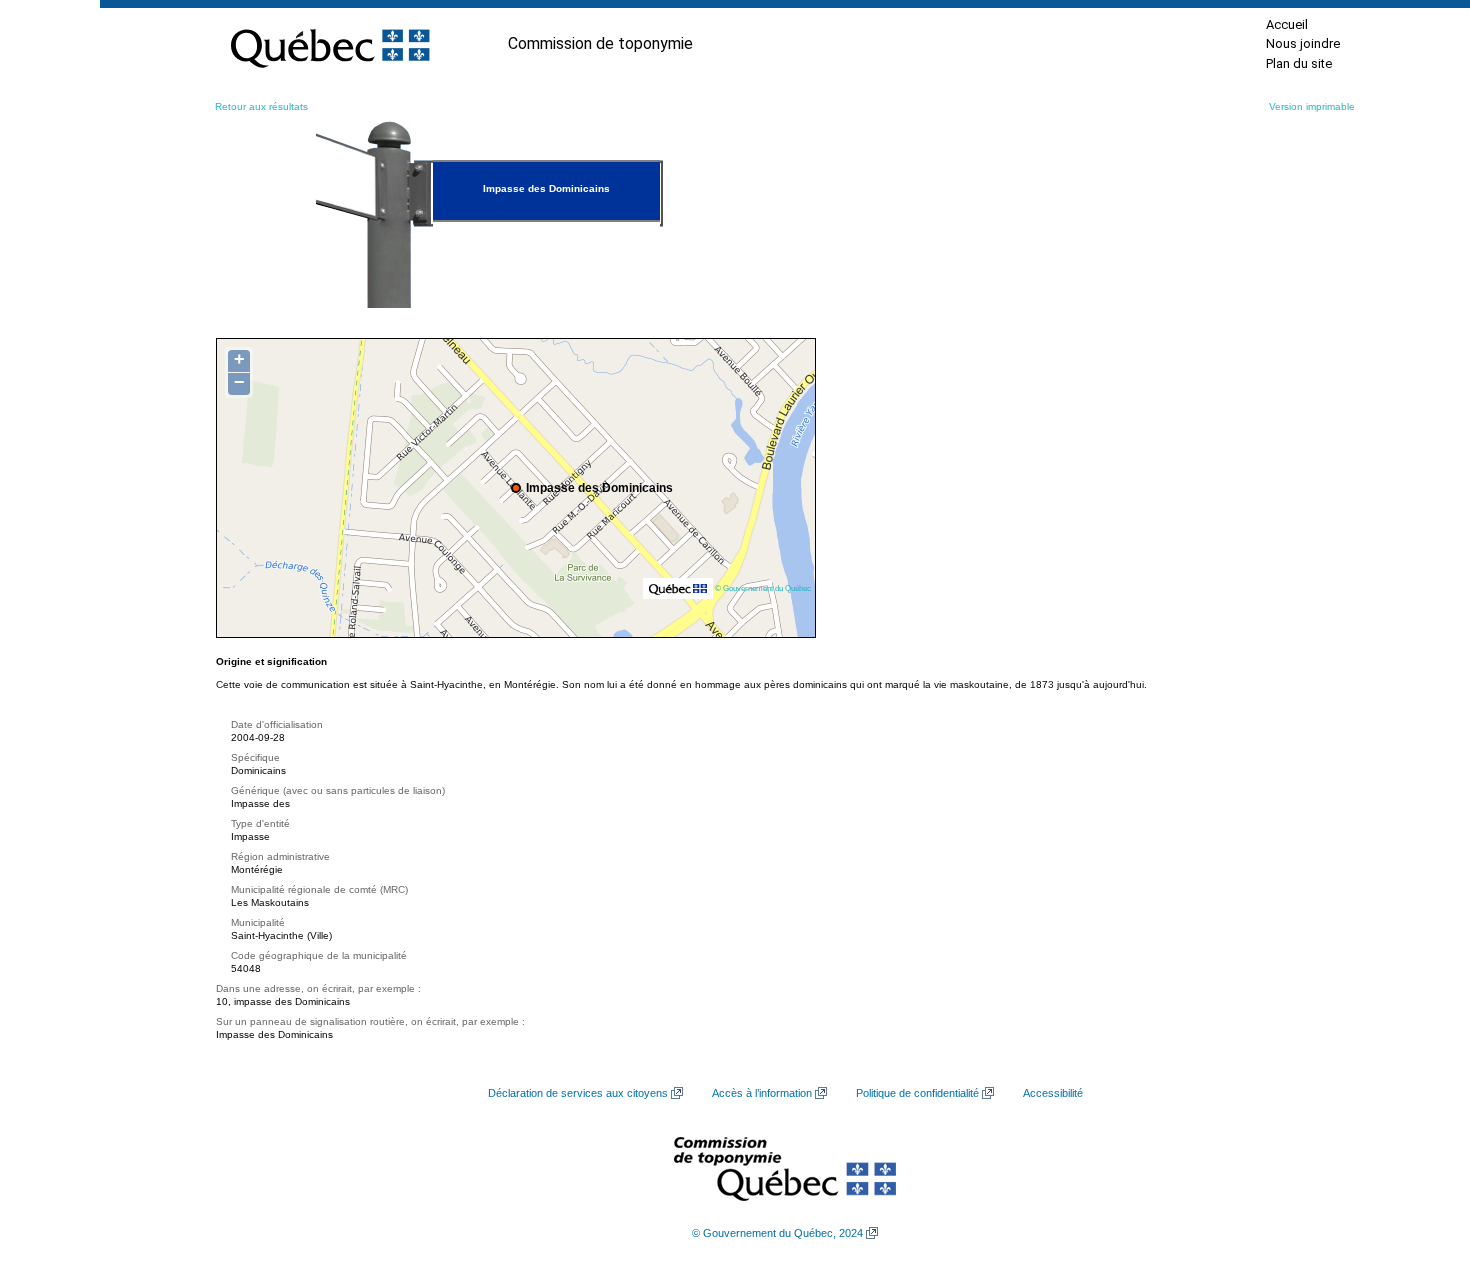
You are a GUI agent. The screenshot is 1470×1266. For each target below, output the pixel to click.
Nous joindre (1303, 43)
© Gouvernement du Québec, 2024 (777, 1233)
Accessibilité (1053, 1093)
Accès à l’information (762, 1093)
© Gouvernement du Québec (763, 588)
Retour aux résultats (261, 106)
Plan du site (1299, 63)
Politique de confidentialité (917, 1093)
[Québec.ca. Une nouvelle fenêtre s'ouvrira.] (330, 44)
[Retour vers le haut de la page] (1420, 1156)
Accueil (1287, 24)
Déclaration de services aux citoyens (578, 1093)
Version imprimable (1312, 106)
